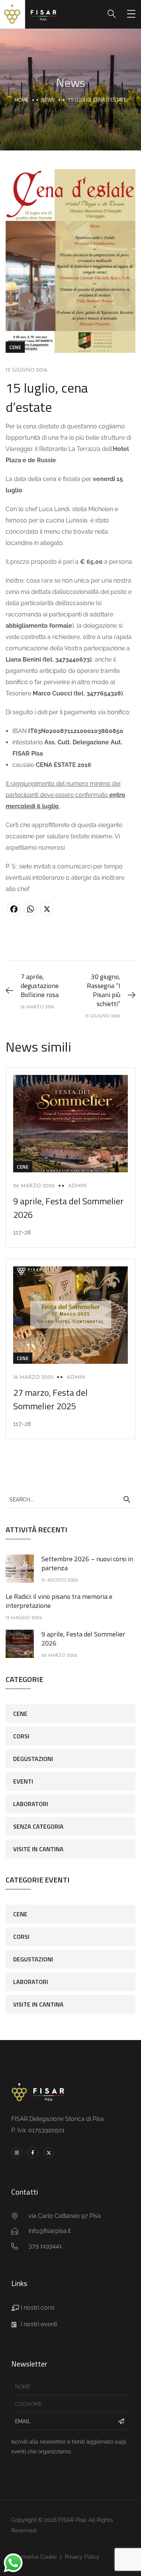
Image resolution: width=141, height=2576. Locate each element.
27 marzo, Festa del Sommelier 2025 (50, 1399)
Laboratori (31, 1804)
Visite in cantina (38, 1849)
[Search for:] (70, 1499)
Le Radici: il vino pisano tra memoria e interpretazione (59, 1601)
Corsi (21, 1736)
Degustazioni (33, 1759)
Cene (15, 347)
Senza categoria (38, 1826)
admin (77, 1186)
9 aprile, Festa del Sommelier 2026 (83, 1639)
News (48, 99)
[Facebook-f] (33, 2153)
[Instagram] (17, 2153)
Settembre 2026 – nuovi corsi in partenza (87, 1563)
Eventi (23, 1781)
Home (22, 99)
